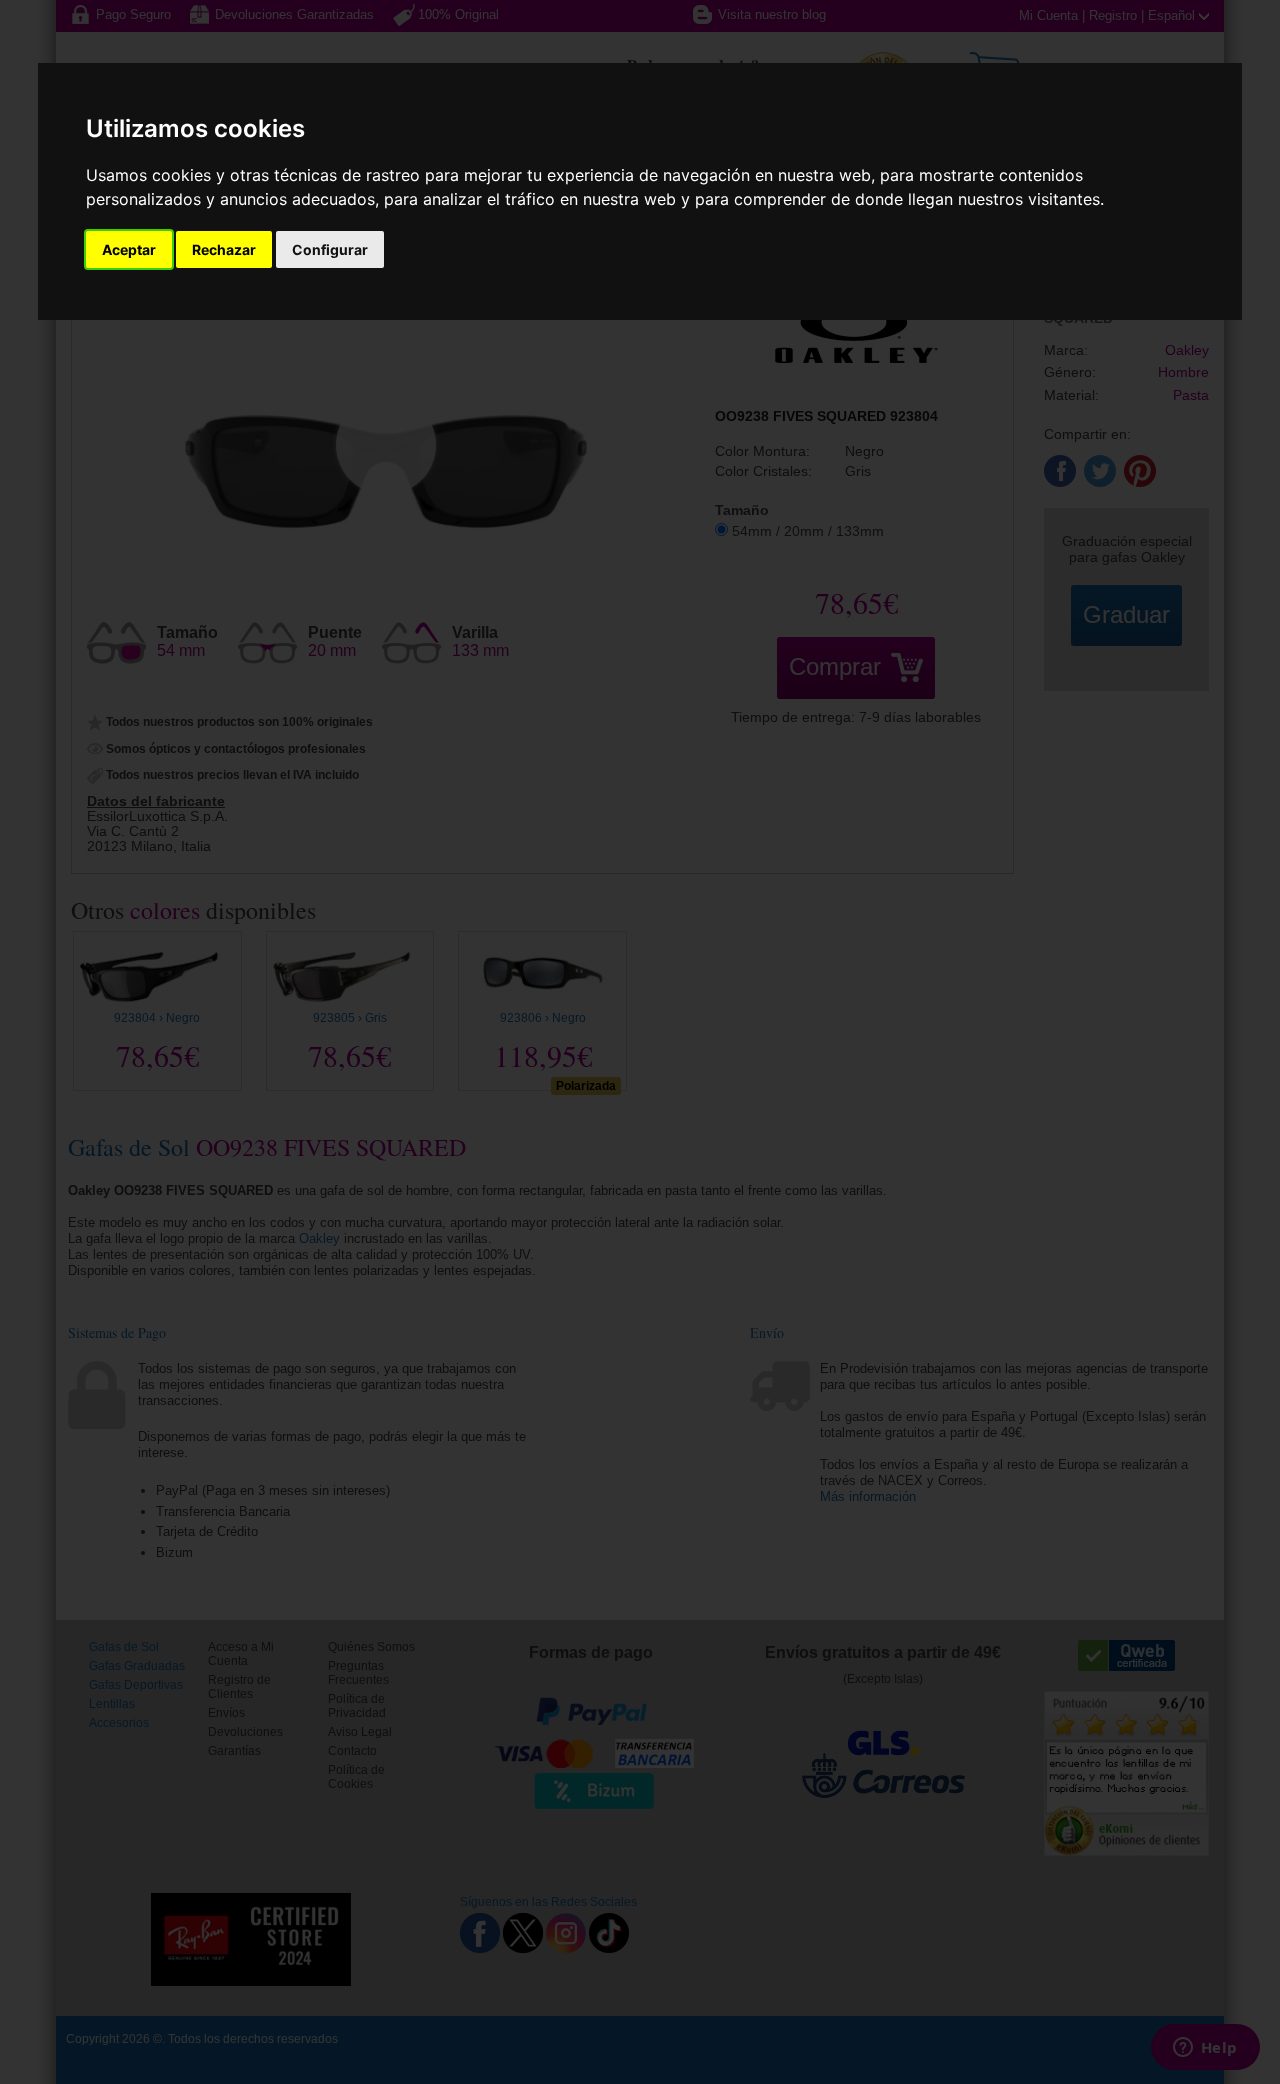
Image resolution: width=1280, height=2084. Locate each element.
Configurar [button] (330, 249)
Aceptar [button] (129, 249)
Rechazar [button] (224, 249)
